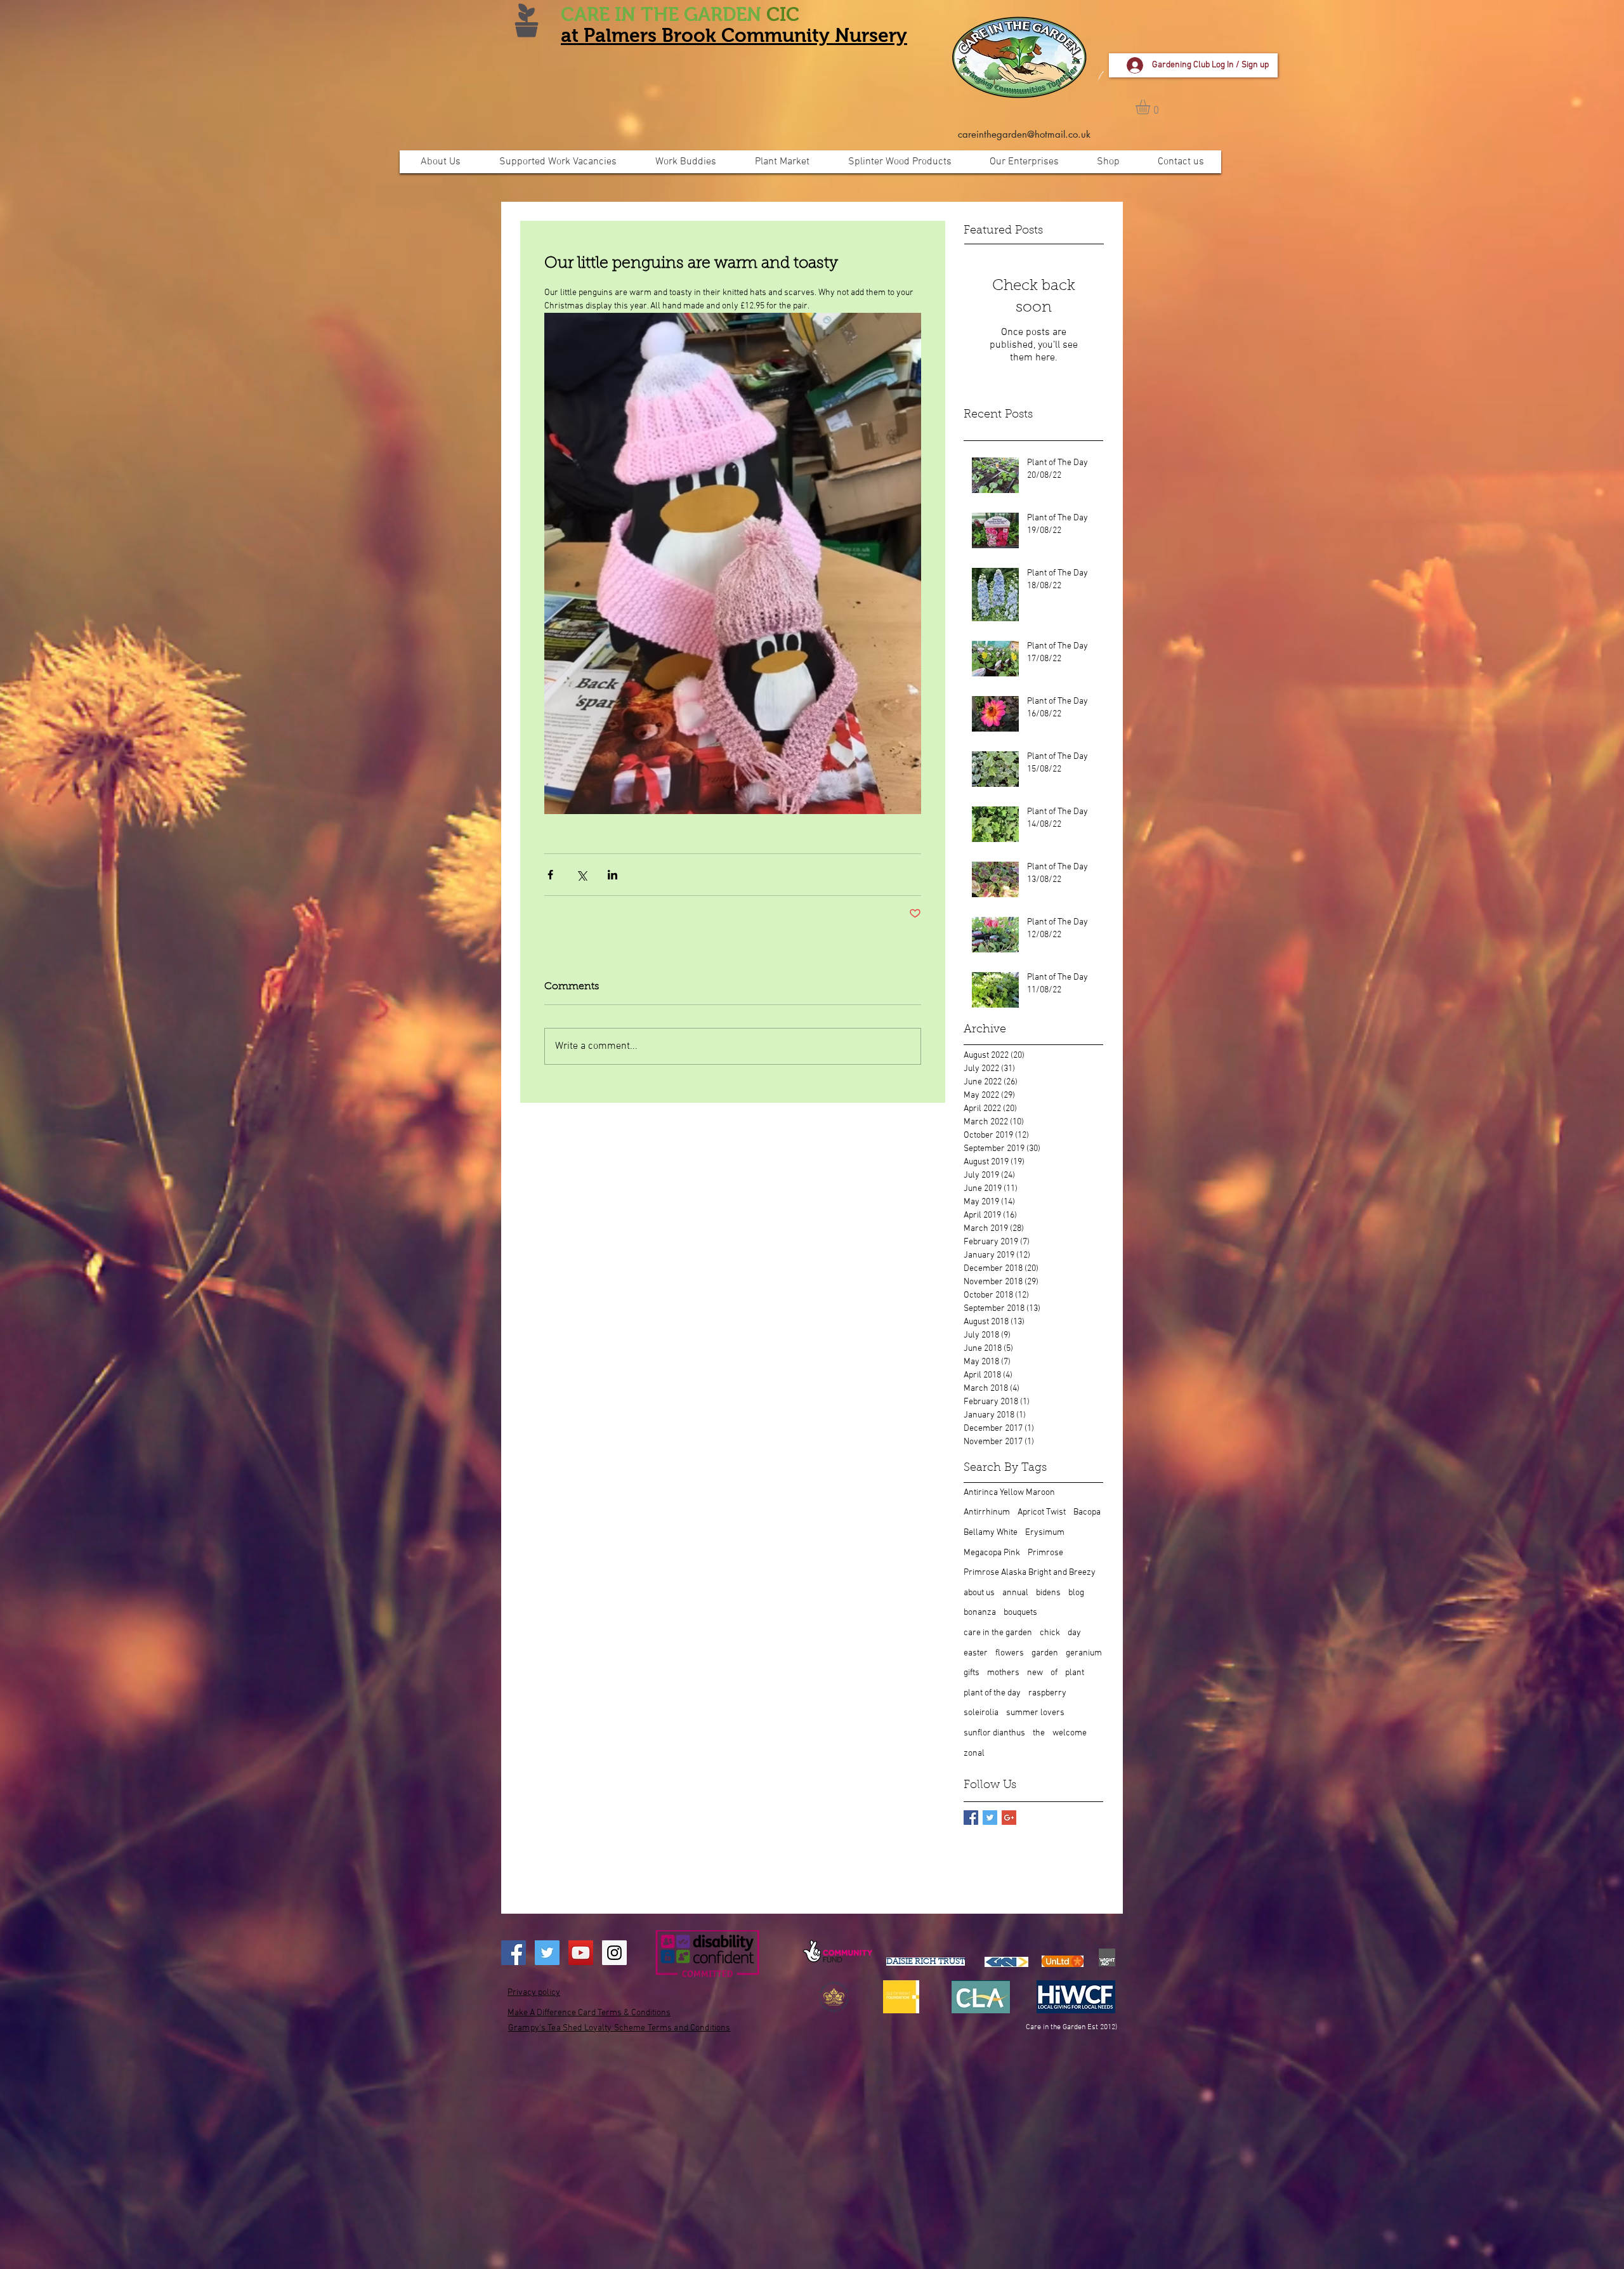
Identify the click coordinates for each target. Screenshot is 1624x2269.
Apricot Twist (1042, 1512)
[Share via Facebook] (550, 875)
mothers (1003, 1673)
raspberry (1047, 1693)
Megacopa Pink (992, 1553)
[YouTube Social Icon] (581, 1953)
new (1035, 1673)
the (1039, 1733)
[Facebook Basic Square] (971, 1818)
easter (976, 1653)
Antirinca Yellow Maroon (1009, 1493)
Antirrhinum (987, 1512)
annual (1015, 1593)
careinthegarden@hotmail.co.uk (1024, 134)
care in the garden (998, 1633)
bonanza (980, 1613)
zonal (974, 1753)
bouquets (1020, 1613)
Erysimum (1045, 1533)
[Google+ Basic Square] (1009, 1818)
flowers (1010, 1653)
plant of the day (992, 1693)
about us (979, 1593)
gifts (972, 1673)
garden (1045, 1653)
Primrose (1045, 1553)
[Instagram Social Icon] (614, 1953)
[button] (1151, 107)
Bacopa (1087, 1512)
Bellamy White (991, 1533)
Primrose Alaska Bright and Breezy (1030, 1573)
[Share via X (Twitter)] (581, 875)
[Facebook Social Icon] (514, 1953)
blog (1076, 1593)
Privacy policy (534, 1993)
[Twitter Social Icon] (547, 1953)
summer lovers (1035, 1713)
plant (1075, 1673)
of (1054, 1673)
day (1074, 1633)
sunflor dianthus (994, 1733)
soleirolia (981, 1713)
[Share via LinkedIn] (612, 875)
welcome (1070, 1733)
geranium (1084, 1653)
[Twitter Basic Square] (990, 1818)
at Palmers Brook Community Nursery (734, 35)
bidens (1048, 1593)
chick (1050, 1633)
